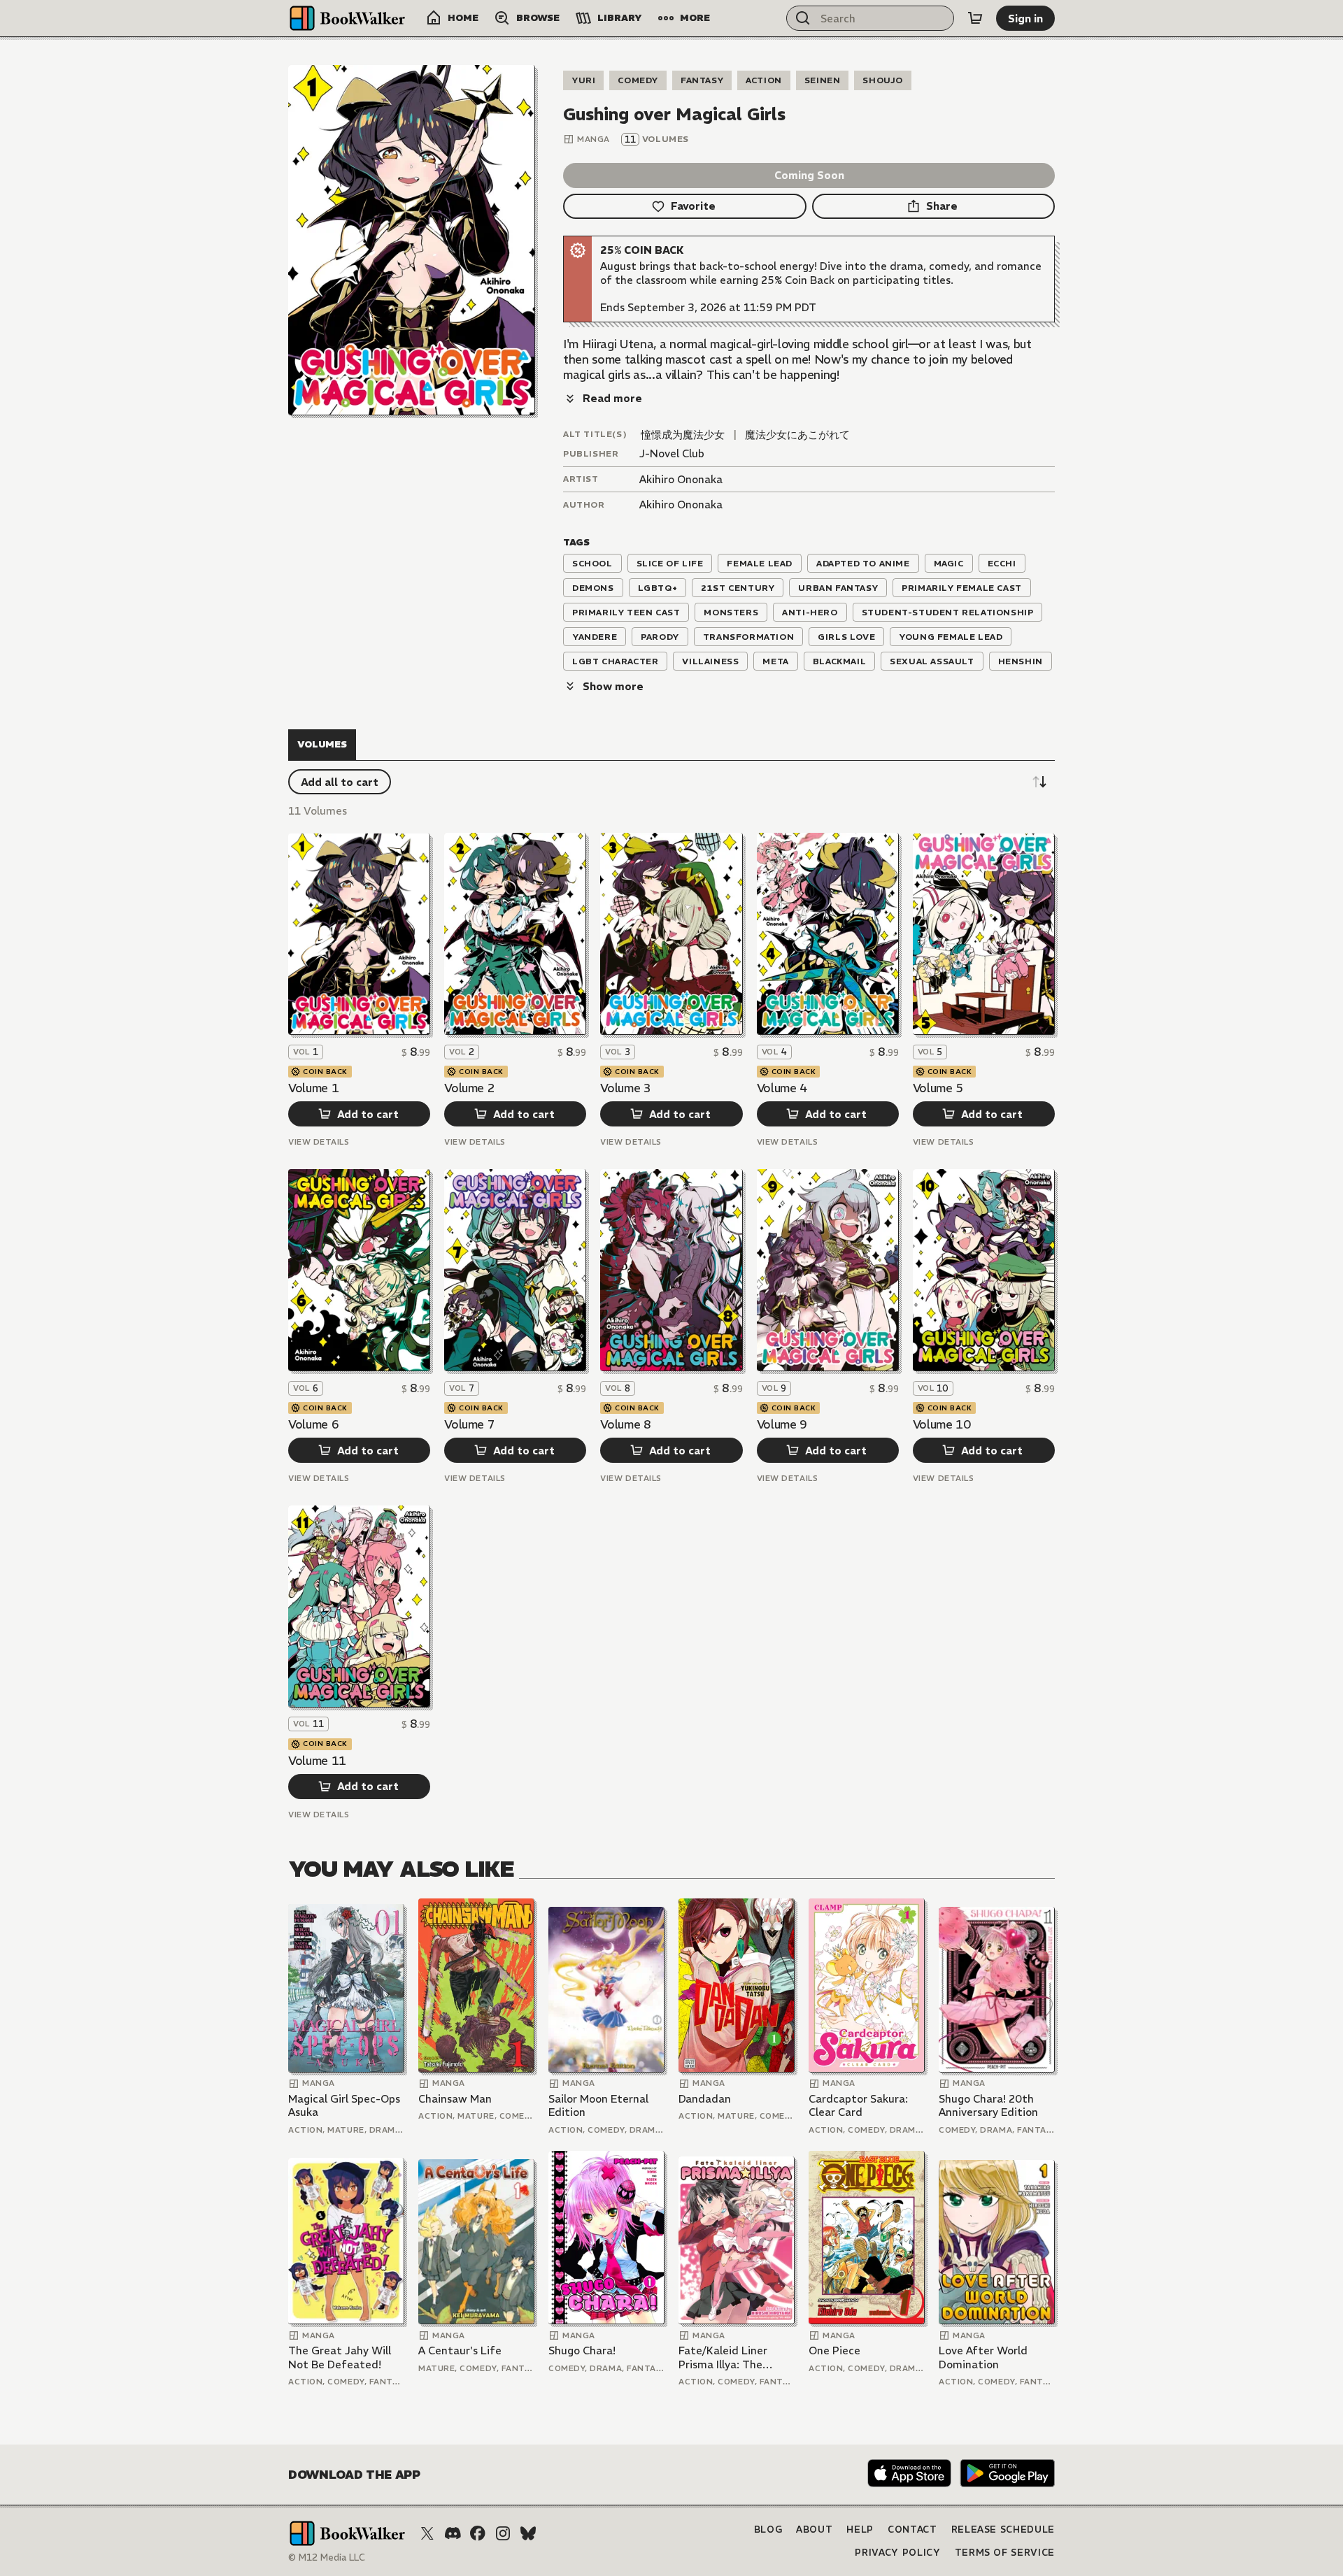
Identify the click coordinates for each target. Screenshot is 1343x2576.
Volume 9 (782, 1424)
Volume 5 (938, 1088)
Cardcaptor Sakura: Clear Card (858, 2106)
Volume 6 (313, 1424)
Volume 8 (625, 1424)
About (814, 2530)
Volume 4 (782, 1088)
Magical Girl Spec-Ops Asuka (344, 2106)
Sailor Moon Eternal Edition (598, 2106)
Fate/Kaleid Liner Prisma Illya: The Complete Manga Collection (723, 2357)
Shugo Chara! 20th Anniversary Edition (988, 2106)
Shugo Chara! (582, 2350)
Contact (912, 2530)
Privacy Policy (897, 2553)
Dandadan (705, 2099)
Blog (768, 2530)
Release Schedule (1003, 2530)
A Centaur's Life (460, 2350)
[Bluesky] (528, 2533)
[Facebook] (478, 2533)
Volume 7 (469, 1424)
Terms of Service (1005, 2553)
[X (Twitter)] (427, 2533)
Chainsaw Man (455, 2099)
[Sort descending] (1039, 782)
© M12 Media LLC (327, 2557)
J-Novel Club (672, 453)
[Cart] (975, 18)
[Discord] (453, 2533)
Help (860, 2530)
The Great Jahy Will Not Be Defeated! (340, 2357)
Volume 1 (313, 1088)
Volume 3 (625, 1088)
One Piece (834, 2350)
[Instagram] (503, 2533)
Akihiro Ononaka (681, 479)
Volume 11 (317, 1761)
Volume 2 (469, 1088)
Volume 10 (942, 1424)
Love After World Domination (983, 2357)
